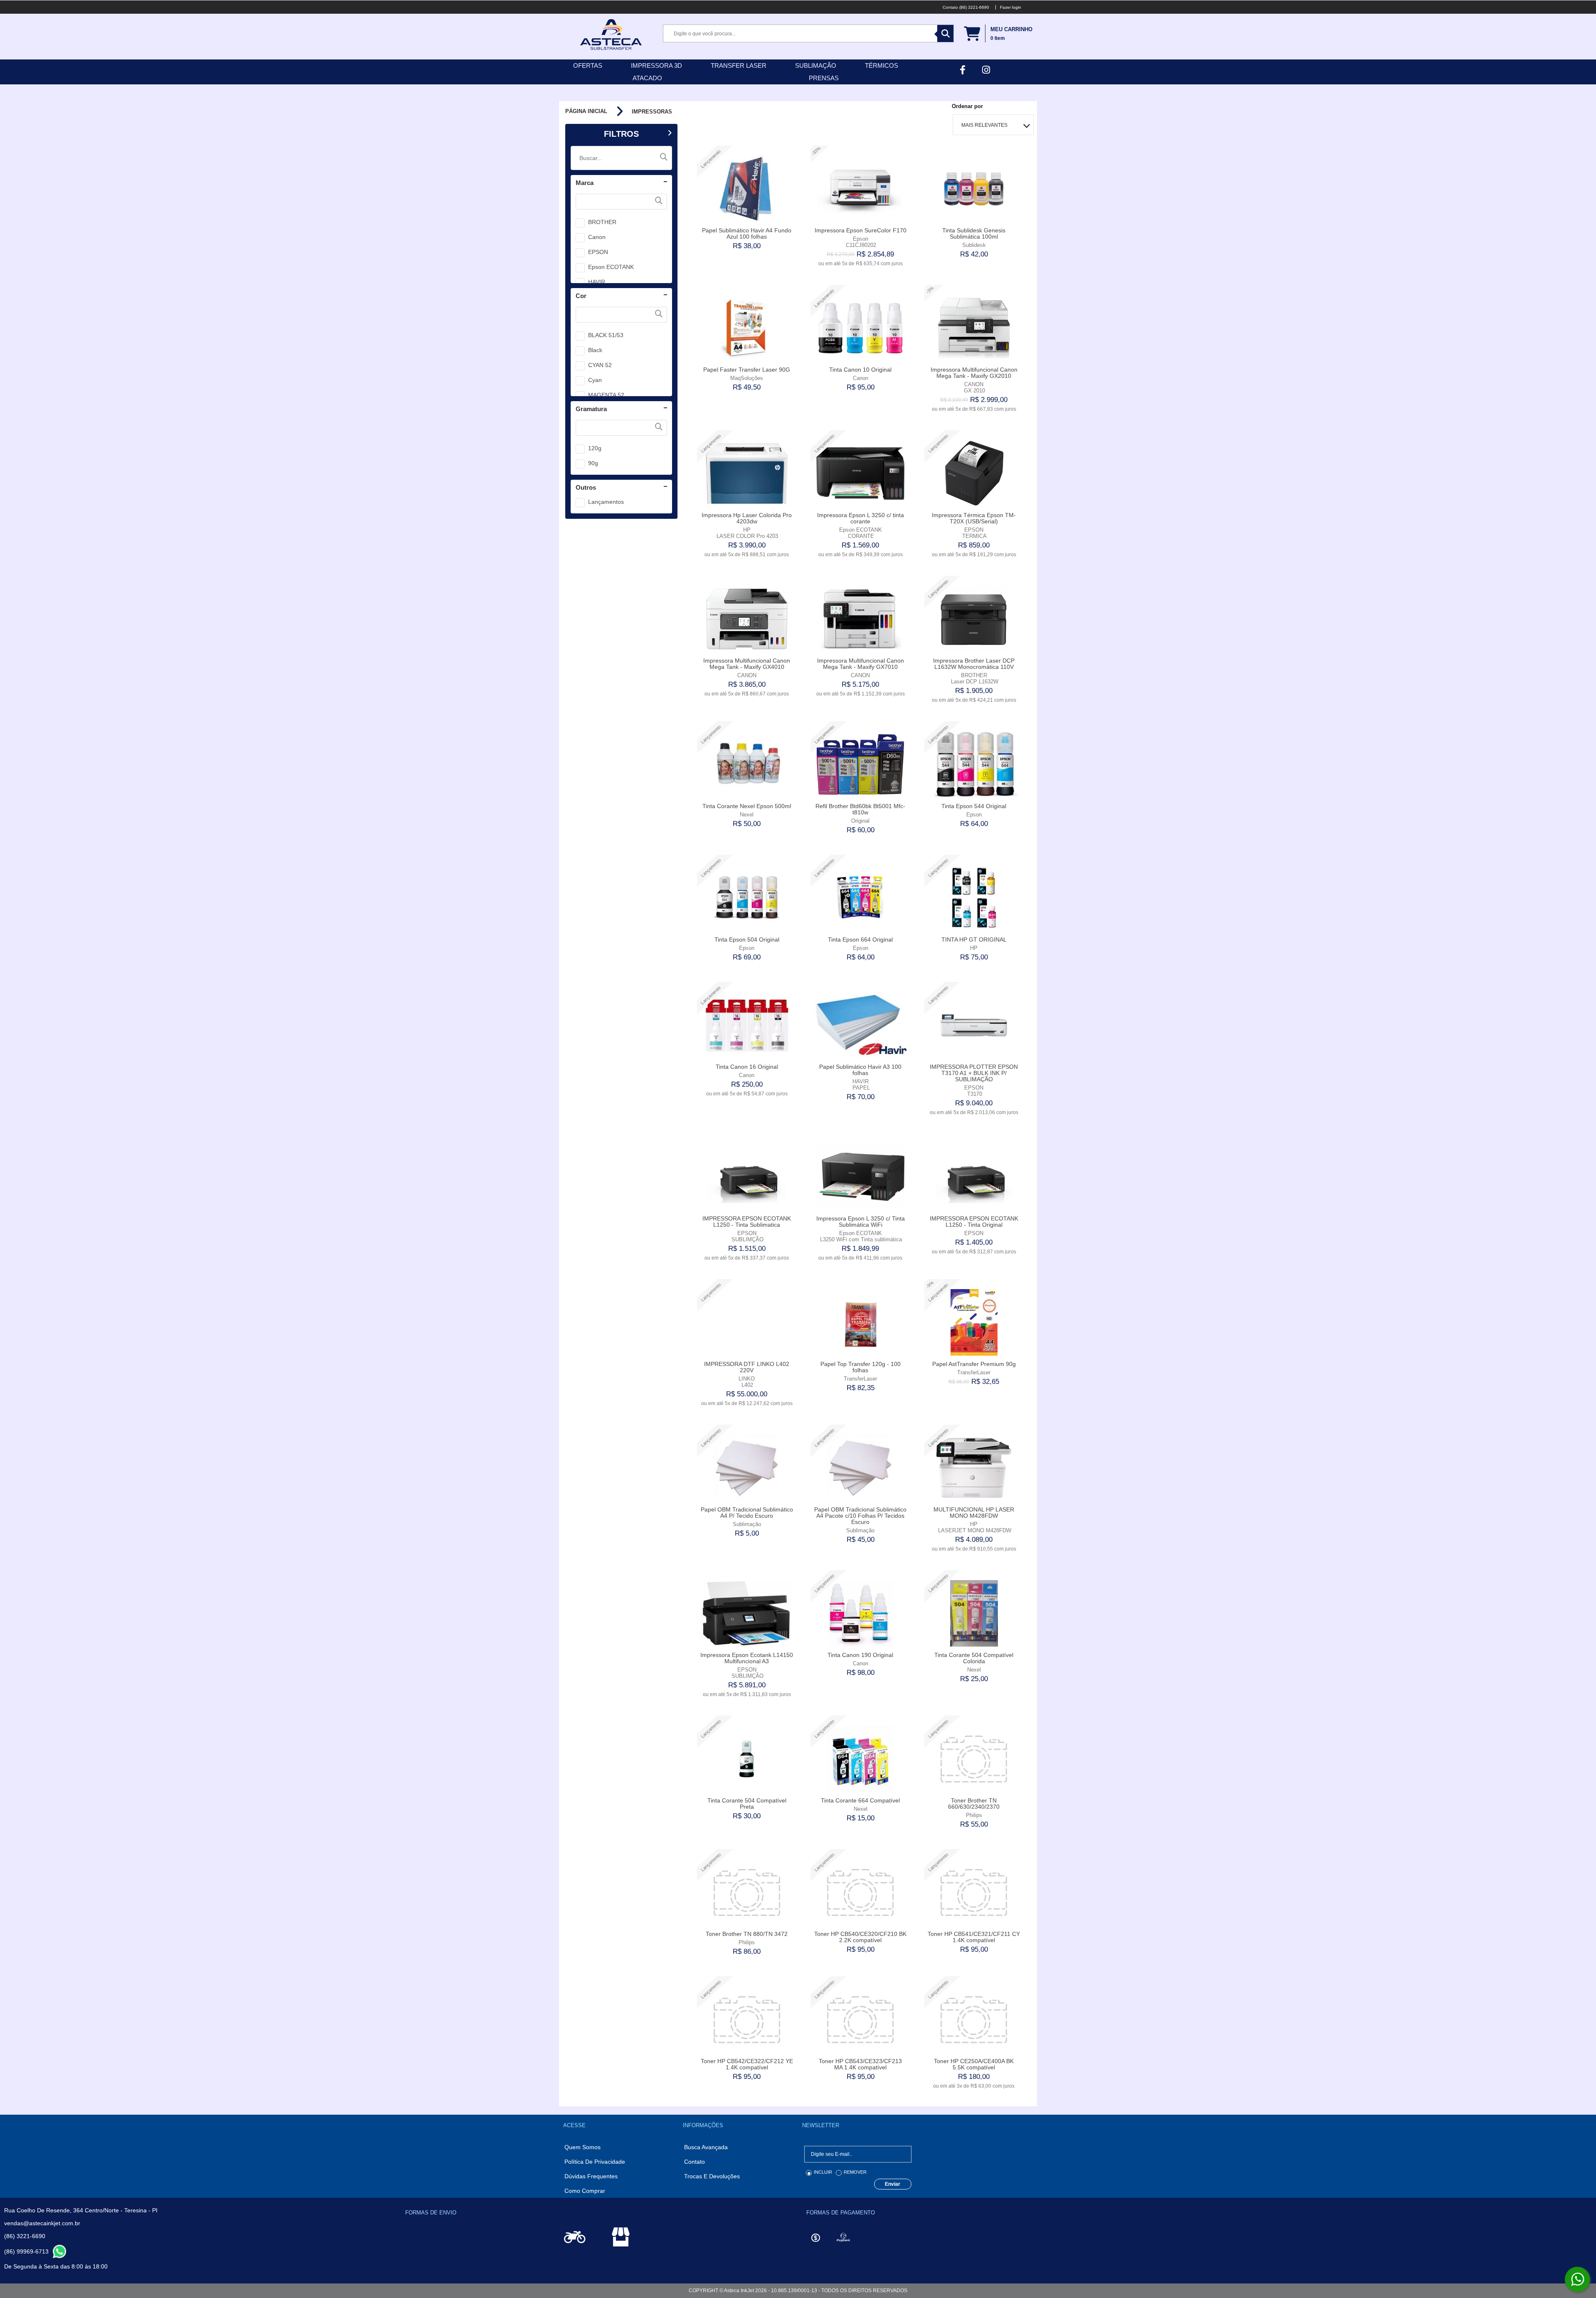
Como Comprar (585, 2191)
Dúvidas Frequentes (591, 2176)
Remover (855, 2172)
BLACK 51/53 (606, 335)
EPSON (598, 252)
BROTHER (602, 222)
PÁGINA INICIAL (586, 111)
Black (595, 350)
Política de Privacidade (595, 2162)
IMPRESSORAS (652, 112)
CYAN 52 (600, 365)
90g (593, 463)
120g (595, 448)
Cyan (595, 380)
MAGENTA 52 (606, 395)
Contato (695, 2162)
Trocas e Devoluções (712, 2176)
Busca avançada (706, 2147)
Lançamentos (606, 502)
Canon (597, 237)
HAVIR (597, 282)
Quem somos (582, 2147)
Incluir (823, 2172)
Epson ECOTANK (611, 267)
